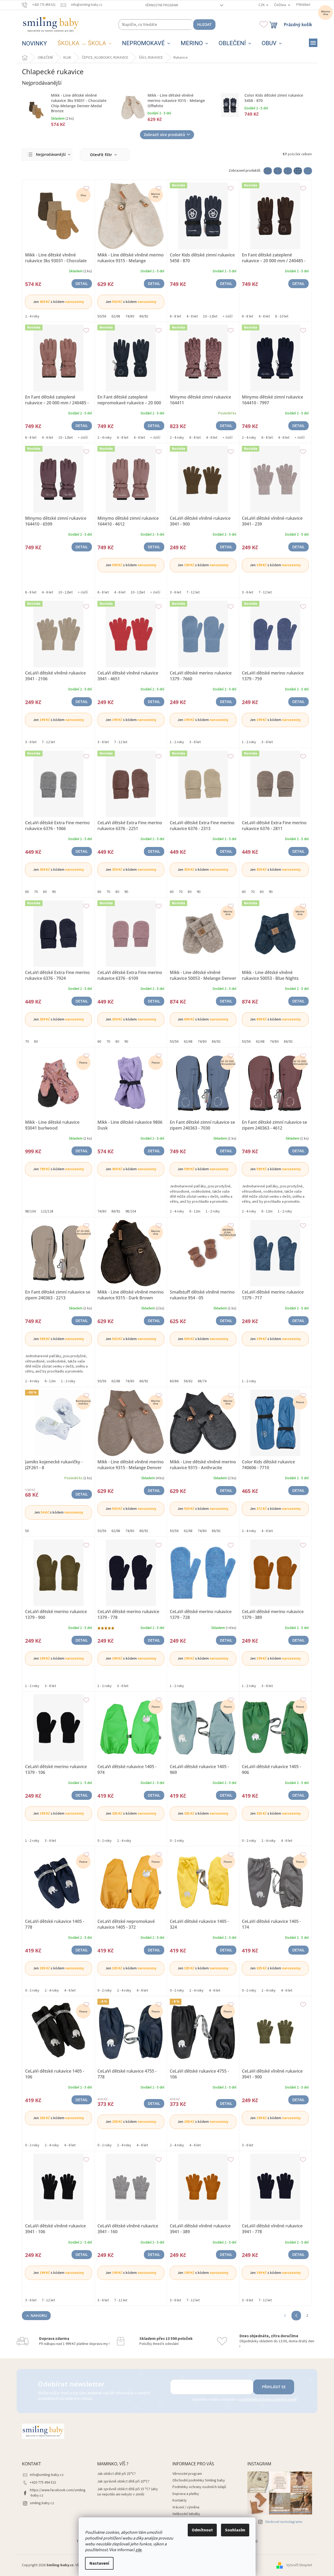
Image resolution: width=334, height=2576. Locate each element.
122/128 (47, 1211)
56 (27, 1531)
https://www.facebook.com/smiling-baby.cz (58, 2493)
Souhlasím (235, 2530)
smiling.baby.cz (42, 2503)
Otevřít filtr (102, 155)
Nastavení (99, 2563)
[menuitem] (34, 44)
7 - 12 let (193, 592)
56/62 (188, 1381)
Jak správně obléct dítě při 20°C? (123, 2482)
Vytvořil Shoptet (299, 2565)
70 (36, 892)
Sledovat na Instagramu (284, 2522)
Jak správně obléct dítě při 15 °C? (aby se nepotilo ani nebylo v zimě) (128, 2492)
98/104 (30, 1211)
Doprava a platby (186, 2494)
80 (45, 892)
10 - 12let (210, 316)
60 (27, 892)
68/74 (202, 1381)
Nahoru (39, 2315)
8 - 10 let (282, 316)
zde (139, 2550)
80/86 (174, 1381)
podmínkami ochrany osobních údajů (268, 2400)
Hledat (204, 24)
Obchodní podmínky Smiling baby (199, 2480)
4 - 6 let (192, 316)
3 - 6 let (175, 592)
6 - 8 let (175, 316)
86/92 (144, 316)
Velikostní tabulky (186, 2514)
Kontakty (180, 2500)
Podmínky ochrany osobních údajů (199, 2487)
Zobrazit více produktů (164, 135)
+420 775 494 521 (43, 2483)
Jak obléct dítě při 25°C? (116, 2474)
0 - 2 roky (105, 1841)
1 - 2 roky (177, 742)
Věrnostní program (162, 5)
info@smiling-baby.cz (47, 2475)
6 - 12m (195, 1211)
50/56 (102, 316)
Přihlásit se (274, 2387)
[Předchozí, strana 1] (296, 2316)
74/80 (130, 316)
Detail (82, 284)
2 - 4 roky (32, 316)
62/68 (116, 316)
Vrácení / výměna (186, 2507)
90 (54, 892)
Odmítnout (202, 2530)
